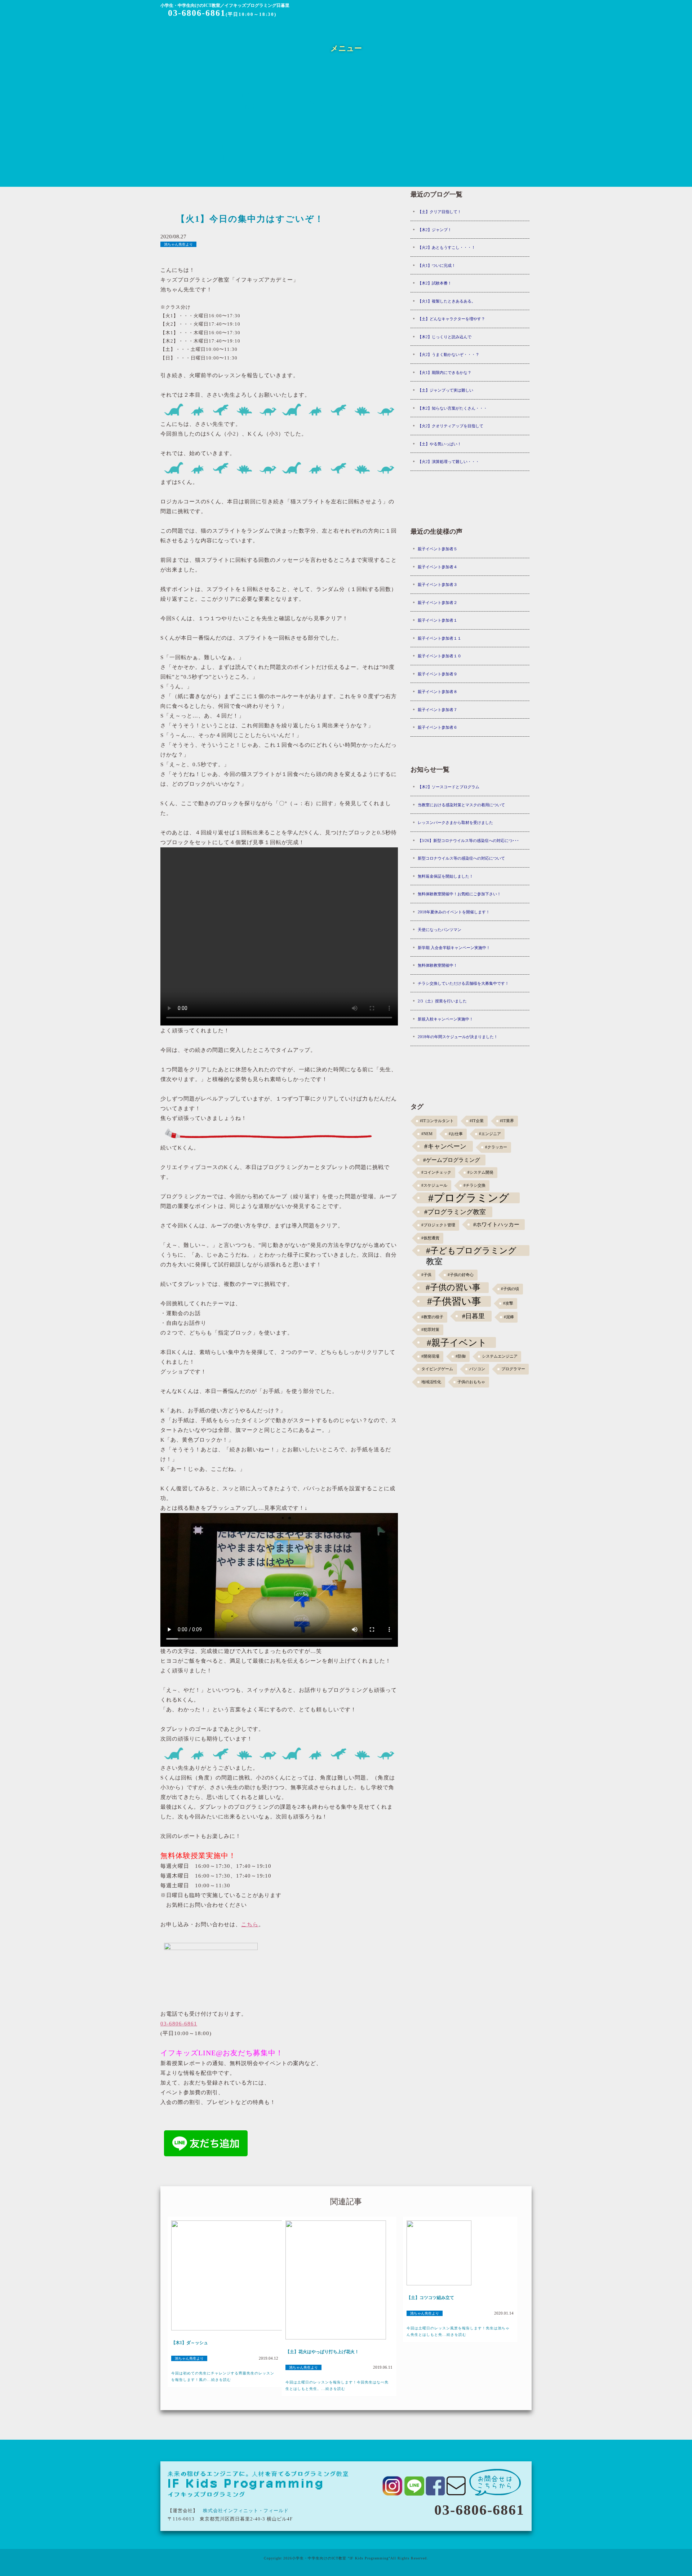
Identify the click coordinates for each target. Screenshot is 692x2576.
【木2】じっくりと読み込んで (445, 337)
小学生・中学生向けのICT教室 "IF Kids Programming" (341, 2558)
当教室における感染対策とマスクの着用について (461, 805)
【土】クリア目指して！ (440, 212)
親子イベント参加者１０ (440, 656)
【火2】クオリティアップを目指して (451, 426)
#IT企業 (477, 1121)
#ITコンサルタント (437, 1121)
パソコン (477, 1369)
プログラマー (513, 1369)
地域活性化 (431, 1382)
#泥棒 (509, 1317)
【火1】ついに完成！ (437, 265)
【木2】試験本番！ (435, 283)
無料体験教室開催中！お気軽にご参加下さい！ (459, 894)
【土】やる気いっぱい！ (440, 444)
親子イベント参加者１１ (440, 638)
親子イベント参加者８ (438, 692)
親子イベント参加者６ (438, 727)
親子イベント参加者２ (438, 603)
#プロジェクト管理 (438, 1225)
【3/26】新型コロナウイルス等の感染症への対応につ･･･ (468, 841)
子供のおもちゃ (471, 1382)
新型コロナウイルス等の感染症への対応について (461, 858)
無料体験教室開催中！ (438, 965)
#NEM (427, 1134)
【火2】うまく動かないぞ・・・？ (449, 354)
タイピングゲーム (437, 1369)
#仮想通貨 (430, 1238)
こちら (250, 1924)
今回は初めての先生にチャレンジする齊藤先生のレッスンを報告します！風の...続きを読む (223, 2376)
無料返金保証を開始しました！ (445, 876)
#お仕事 (456, 1134)
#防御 (461, 1356)
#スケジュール (434, 1185)
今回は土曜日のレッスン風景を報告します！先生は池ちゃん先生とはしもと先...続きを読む (458, 2331)
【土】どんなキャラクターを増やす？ (451, 319)
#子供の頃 (510, 1289)
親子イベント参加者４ (438, 567)
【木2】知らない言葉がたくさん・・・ (453, 408)
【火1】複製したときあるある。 (447, 301)
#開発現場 (430, 1356)
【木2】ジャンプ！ (435, 230)
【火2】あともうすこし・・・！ (447, 247)
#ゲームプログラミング (452, 1160)
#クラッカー (496, 1147)
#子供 (426, 1275)
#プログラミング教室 (455, 1212)
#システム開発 (480, 1172)
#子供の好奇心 (461, 1275)
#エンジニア (490, 1134)
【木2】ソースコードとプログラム (449, 787)
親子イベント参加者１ (438, 620)
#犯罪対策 (430, 1330)
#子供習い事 (454, 1301)
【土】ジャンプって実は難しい (445, 390)
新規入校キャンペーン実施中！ (445, 1019)
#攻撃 (508, 1303)
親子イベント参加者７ (438, 710)
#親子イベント (457, 1342)
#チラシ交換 (474, 1185)
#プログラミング (469, 1198)
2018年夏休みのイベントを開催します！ (454, 912)
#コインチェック (436, 1172)
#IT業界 (507, 1121)
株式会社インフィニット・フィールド (246, 2511)
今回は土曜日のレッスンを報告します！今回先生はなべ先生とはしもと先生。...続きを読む (337, 2385)
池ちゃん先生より (178, 244)
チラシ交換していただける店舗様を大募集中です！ (463, 983)
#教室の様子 (432, 1317)
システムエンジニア (500, 1356)
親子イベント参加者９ (438, 674)
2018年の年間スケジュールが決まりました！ (458, 1037)
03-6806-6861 (197, 13)
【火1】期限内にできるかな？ (445, 372)
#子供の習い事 (453, 1287)
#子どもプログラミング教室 (471, 1251)
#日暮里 (473, 1316)
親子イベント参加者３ (438, 585)
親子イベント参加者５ (438, 549)
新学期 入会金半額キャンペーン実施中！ (454, 948)
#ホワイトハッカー (496, 1224)
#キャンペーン (445, 1146)
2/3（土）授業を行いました (442, 1001)
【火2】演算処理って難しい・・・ (449, 462)
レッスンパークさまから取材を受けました (455, 822)
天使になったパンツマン (440, 930)
